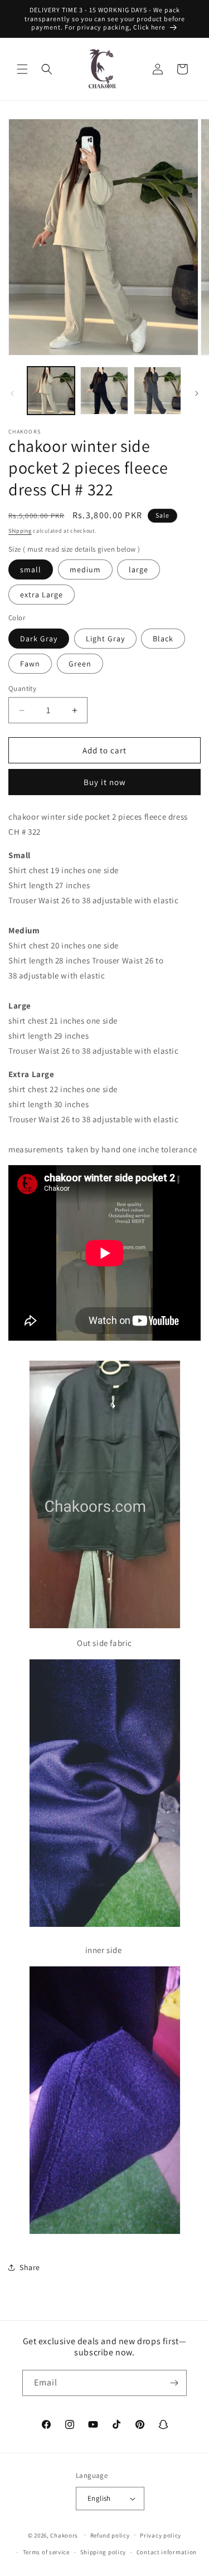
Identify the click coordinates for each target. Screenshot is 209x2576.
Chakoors (64, 2535)
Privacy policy (161, 2535)
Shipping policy (103, 2552)
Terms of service (46, 2552)
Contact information (167, 2552)
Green (80, 664)
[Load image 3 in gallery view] (157, 390)
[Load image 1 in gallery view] (51, 390)
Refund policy (110, 2535)
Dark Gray (39, 639)
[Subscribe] (174, 2383)
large (138, 569)
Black (163, 639)
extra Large (42, 595)
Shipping (20, 531)
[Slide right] (197, 393)
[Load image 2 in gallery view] (104, 390)
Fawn (30, 664)
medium (85, 569)
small (31, 569)
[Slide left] (12, 393)
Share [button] (30, 2267)
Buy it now (105, 782)
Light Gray (105, 639)
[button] (22, 69)
